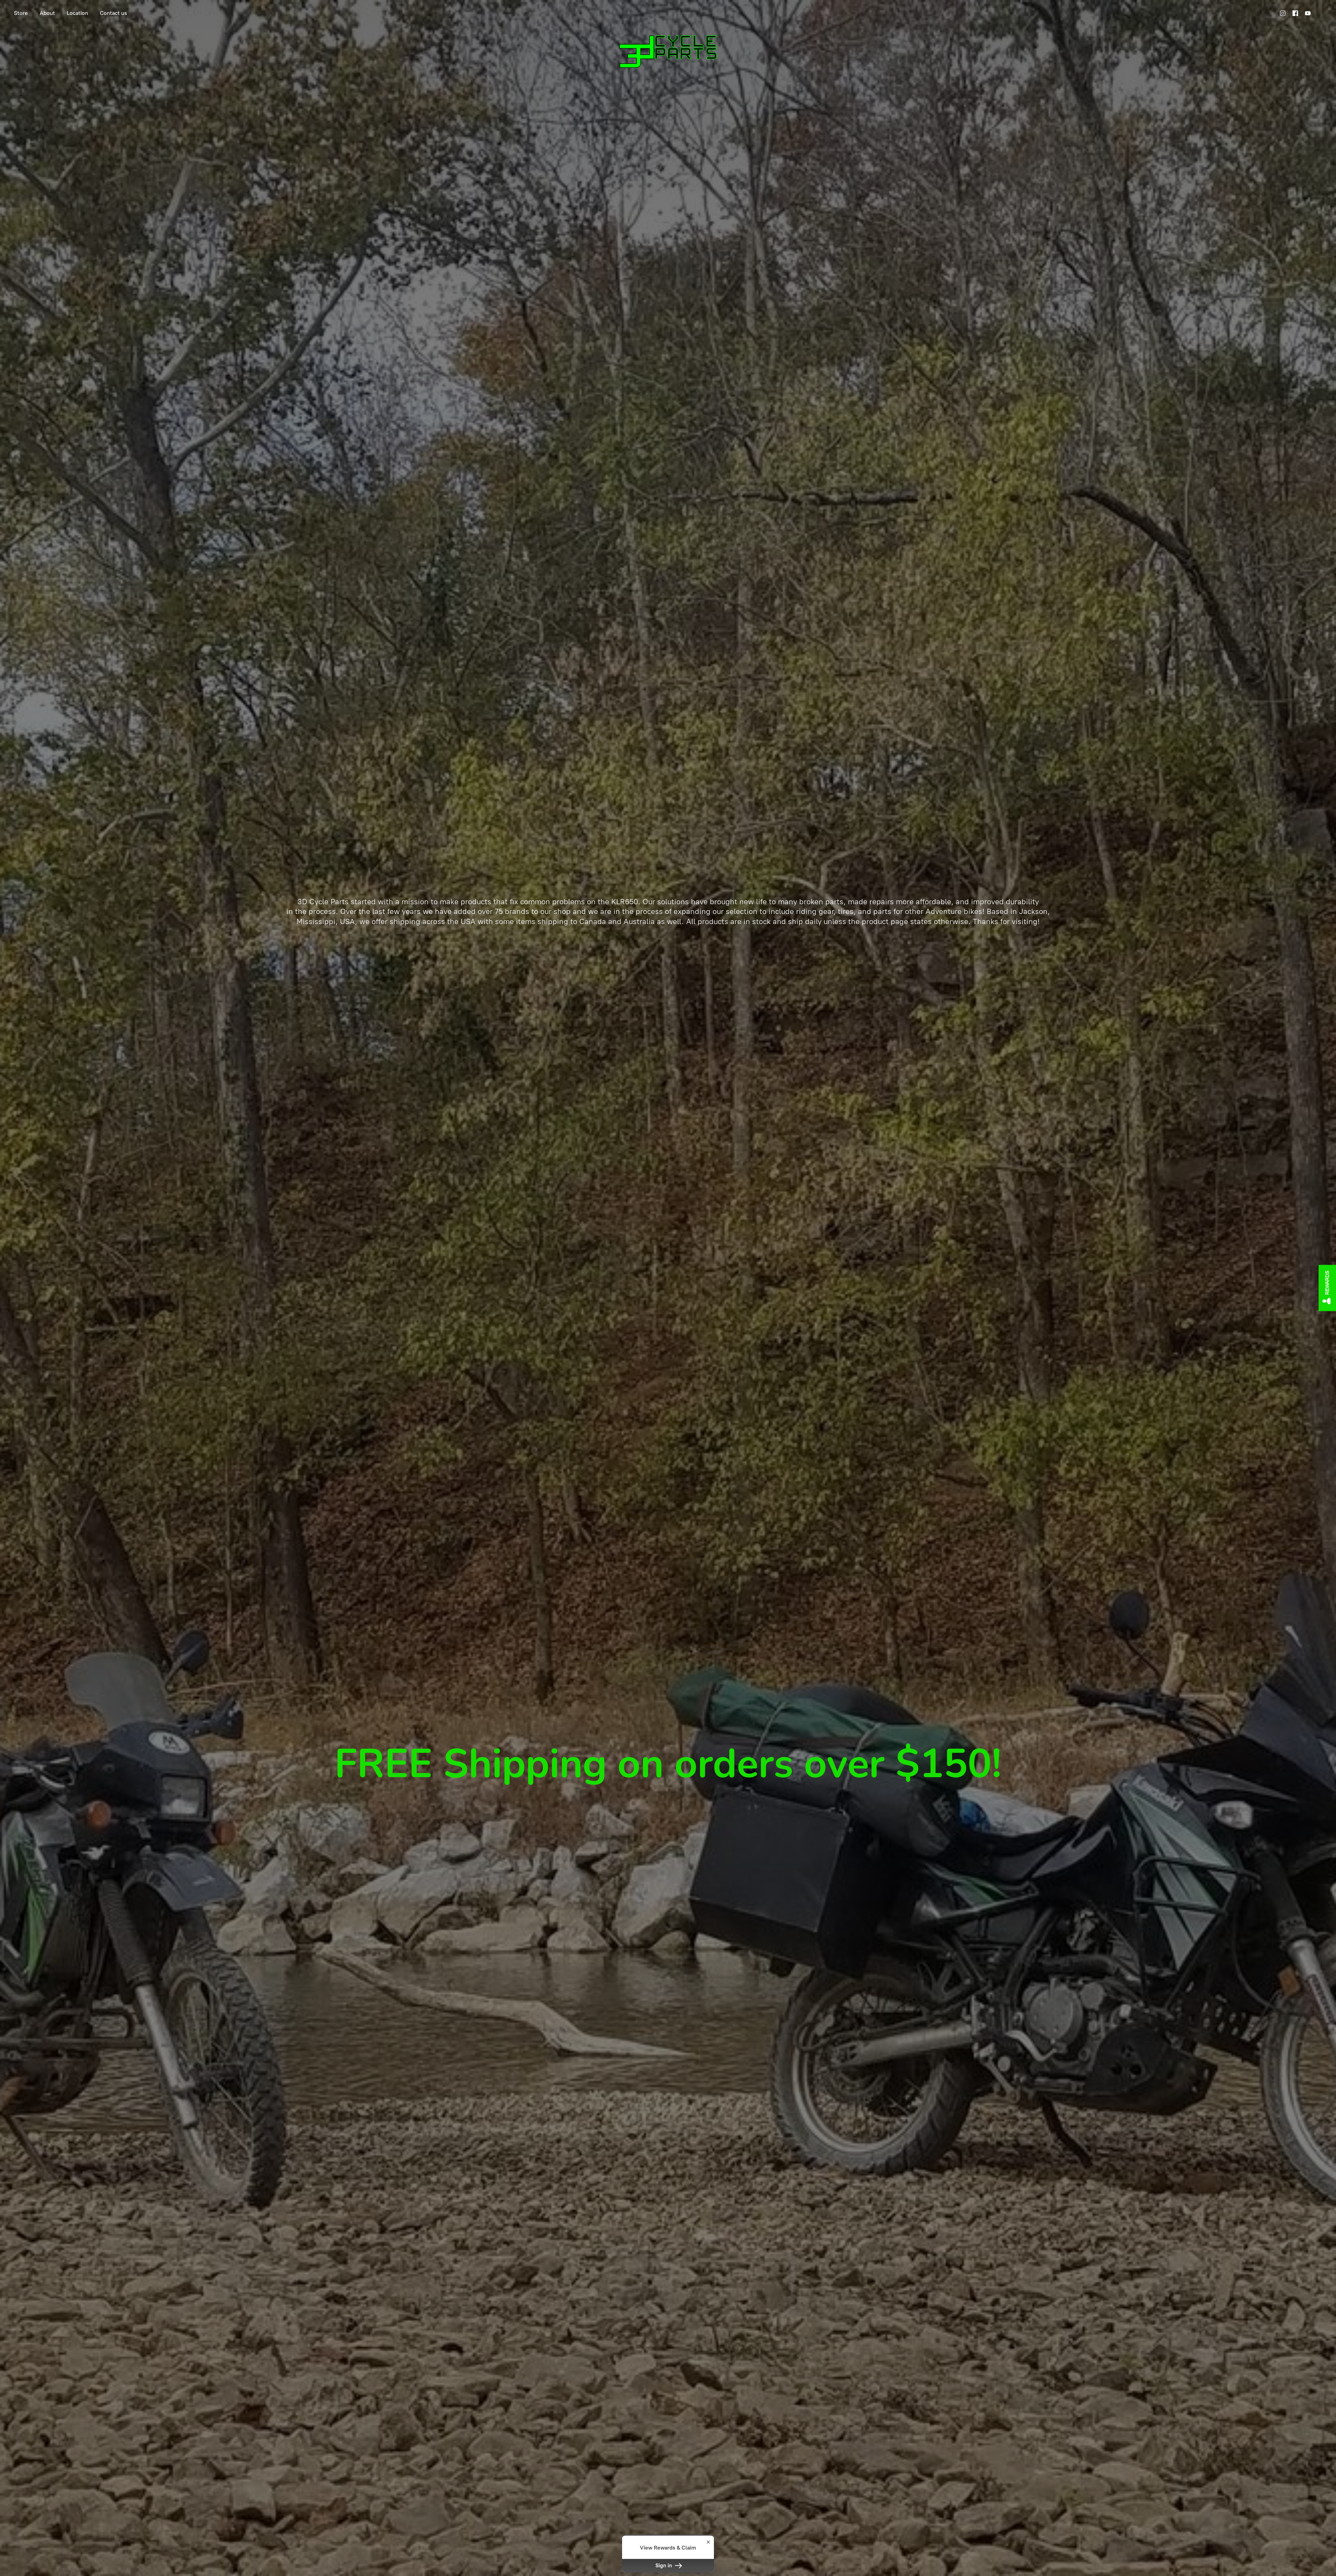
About (47, 13)
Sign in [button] (665, 2566)
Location (77, 13)
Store (21, 13)
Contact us (113, 13)
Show (1327, 1288)
